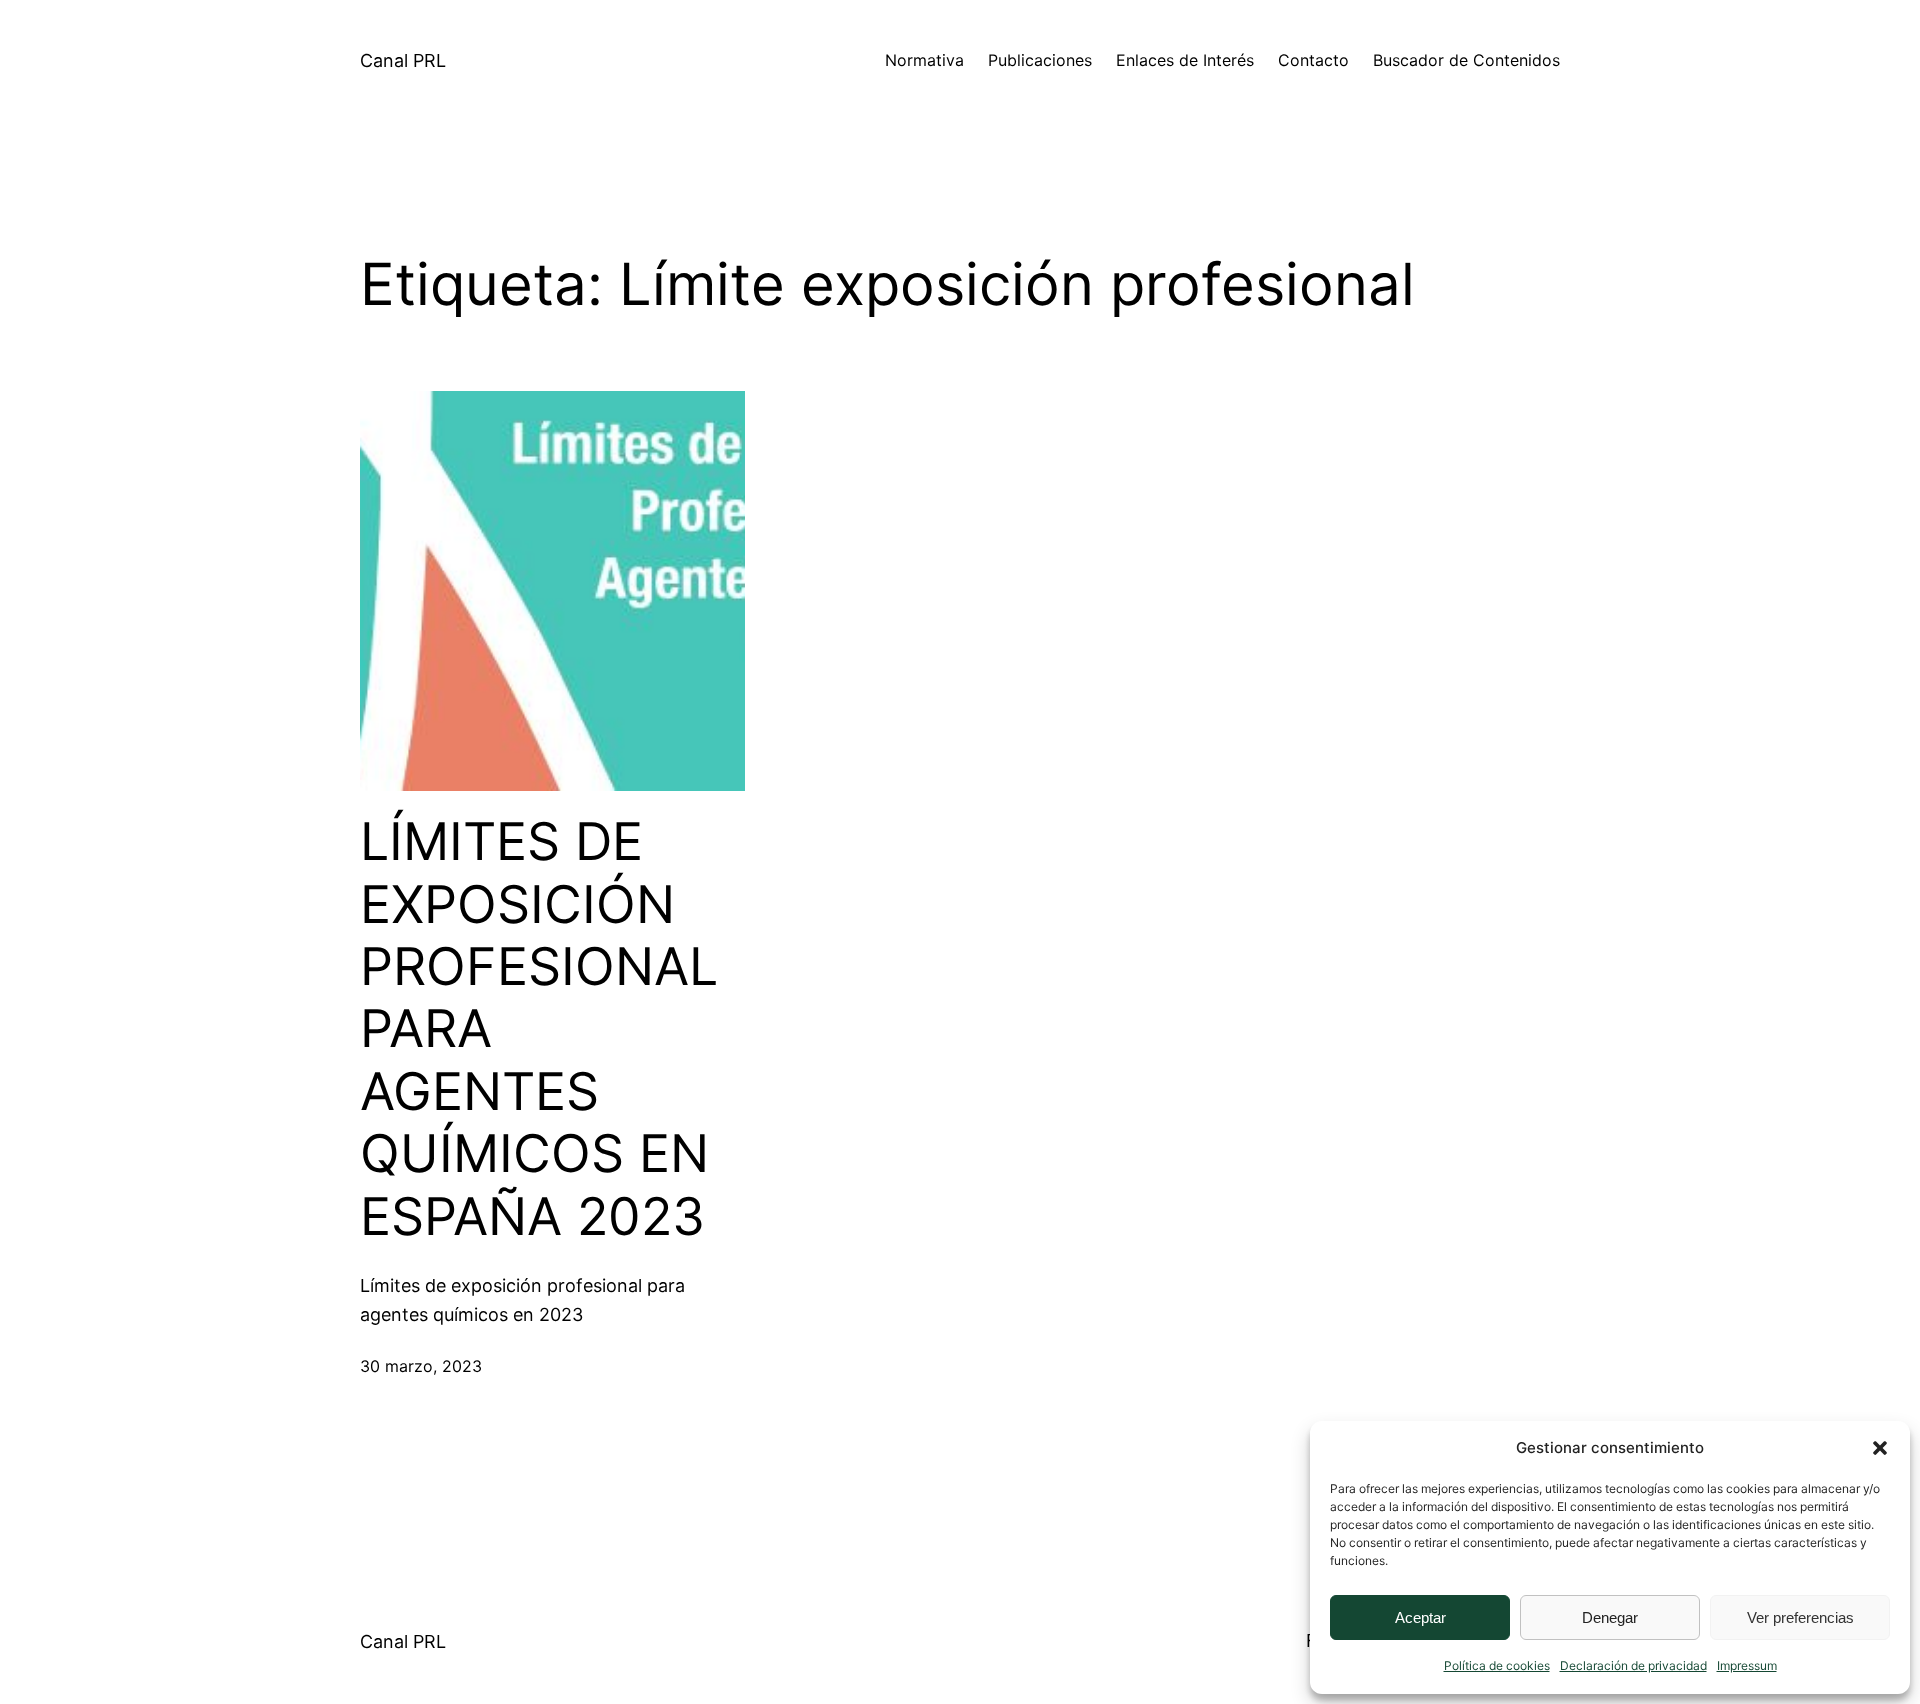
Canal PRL (403, 60)
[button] (1880, 1448)
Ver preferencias (1800, 1617)
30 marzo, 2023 (421, 1366)
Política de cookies (1497, 1665)
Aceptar (1420, 1617)
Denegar (1610, 1617)
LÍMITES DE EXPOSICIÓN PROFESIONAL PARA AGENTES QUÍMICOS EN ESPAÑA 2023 (539, 1029)
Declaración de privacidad (1633, 1665)
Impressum (1747, 1665)
